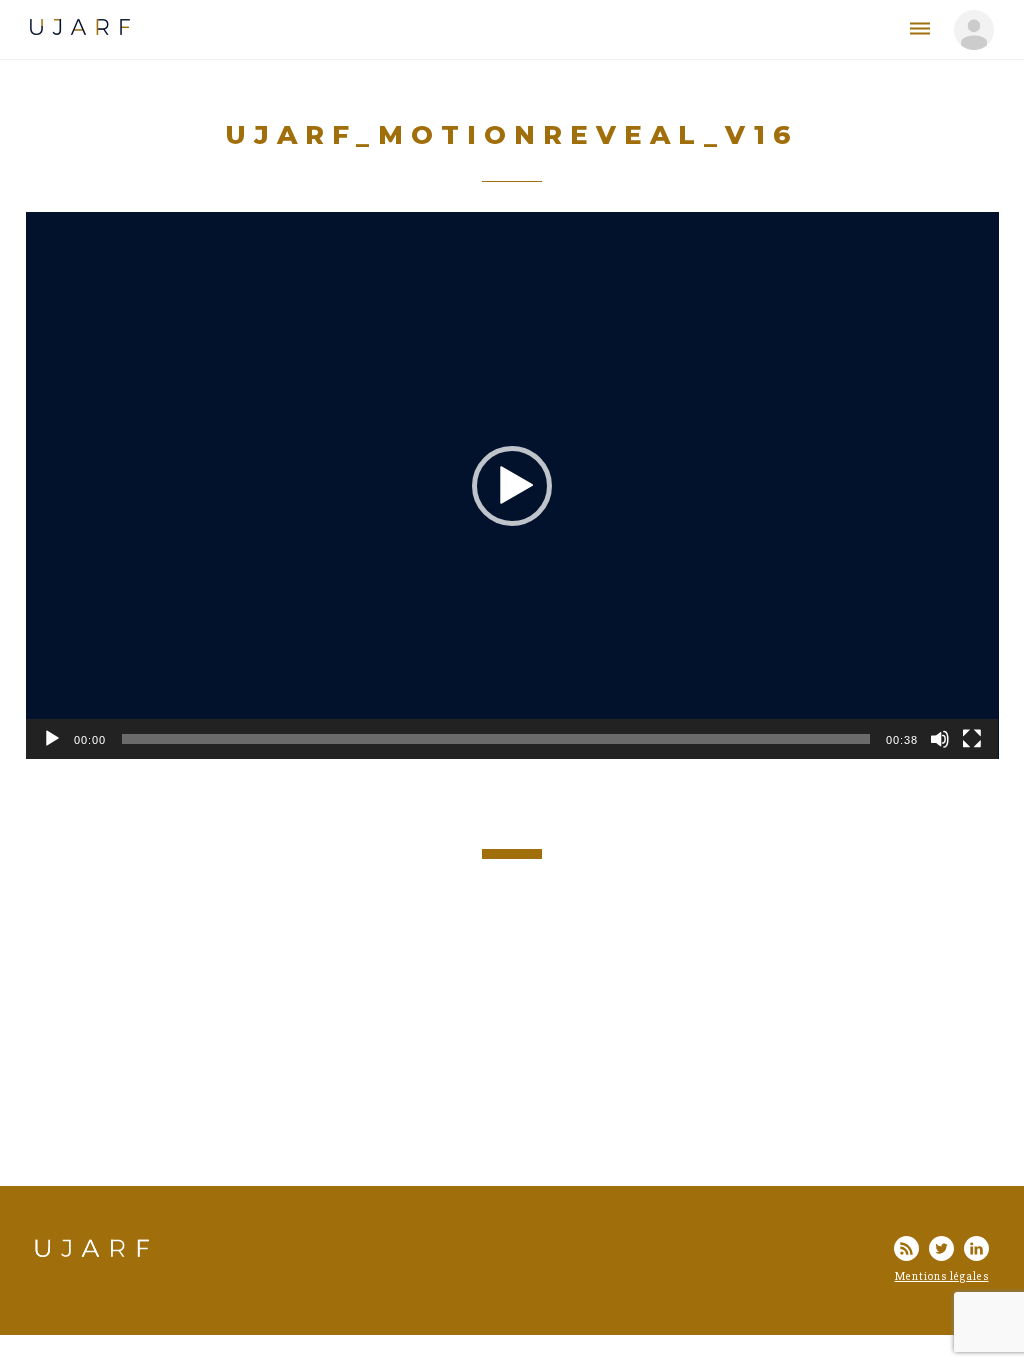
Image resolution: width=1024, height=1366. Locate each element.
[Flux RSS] (906, 1251)
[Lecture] (52, 739)
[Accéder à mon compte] (974, 30)
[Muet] (940, 739)
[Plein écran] (972, 739)
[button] (512, 486)
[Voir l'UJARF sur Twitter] (941, 1251)
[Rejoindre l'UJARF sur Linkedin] (976, 1251)
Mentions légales (942, 1276)
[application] (512, 485)
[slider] (496, 739)
